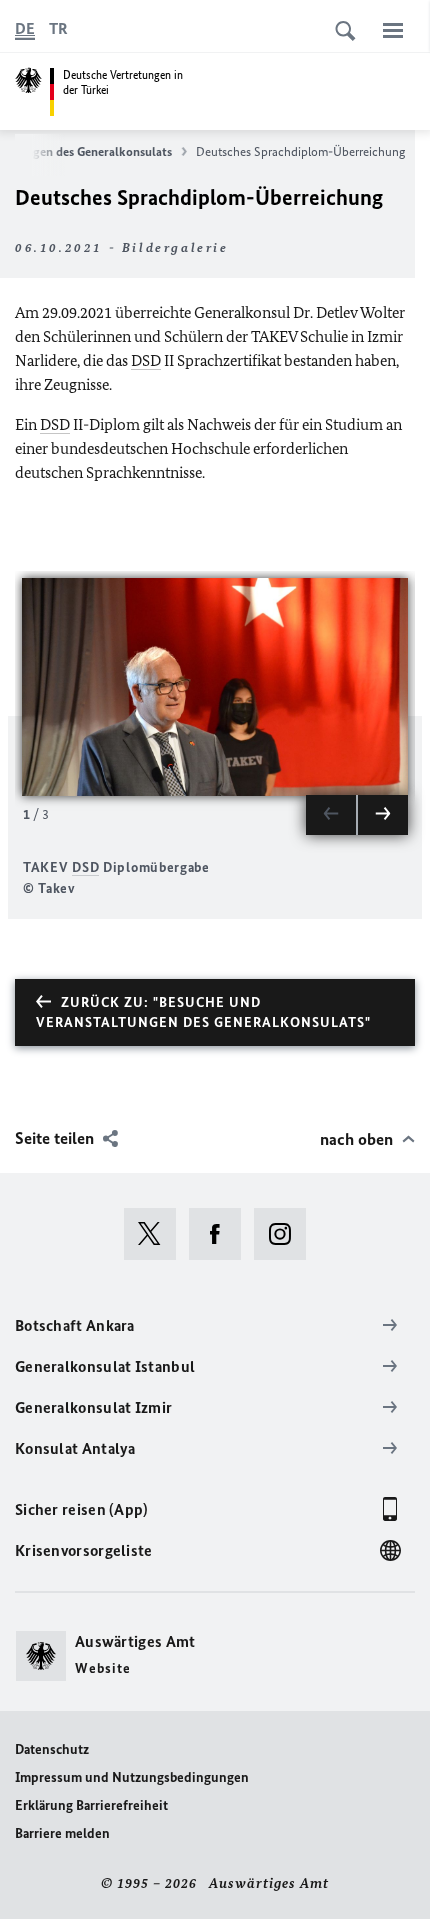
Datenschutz (52, 1749)
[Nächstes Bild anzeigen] (383, 815)
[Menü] (393, 30)
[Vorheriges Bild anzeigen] (331, 815)
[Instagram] (286, 1234)
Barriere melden (62, 1833)
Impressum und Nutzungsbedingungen (132, 1777)
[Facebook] (221, 1234)
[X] (156, 1234)
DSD (146, 360)
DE (25, 28)
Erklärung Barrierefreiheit (91, 1805)
